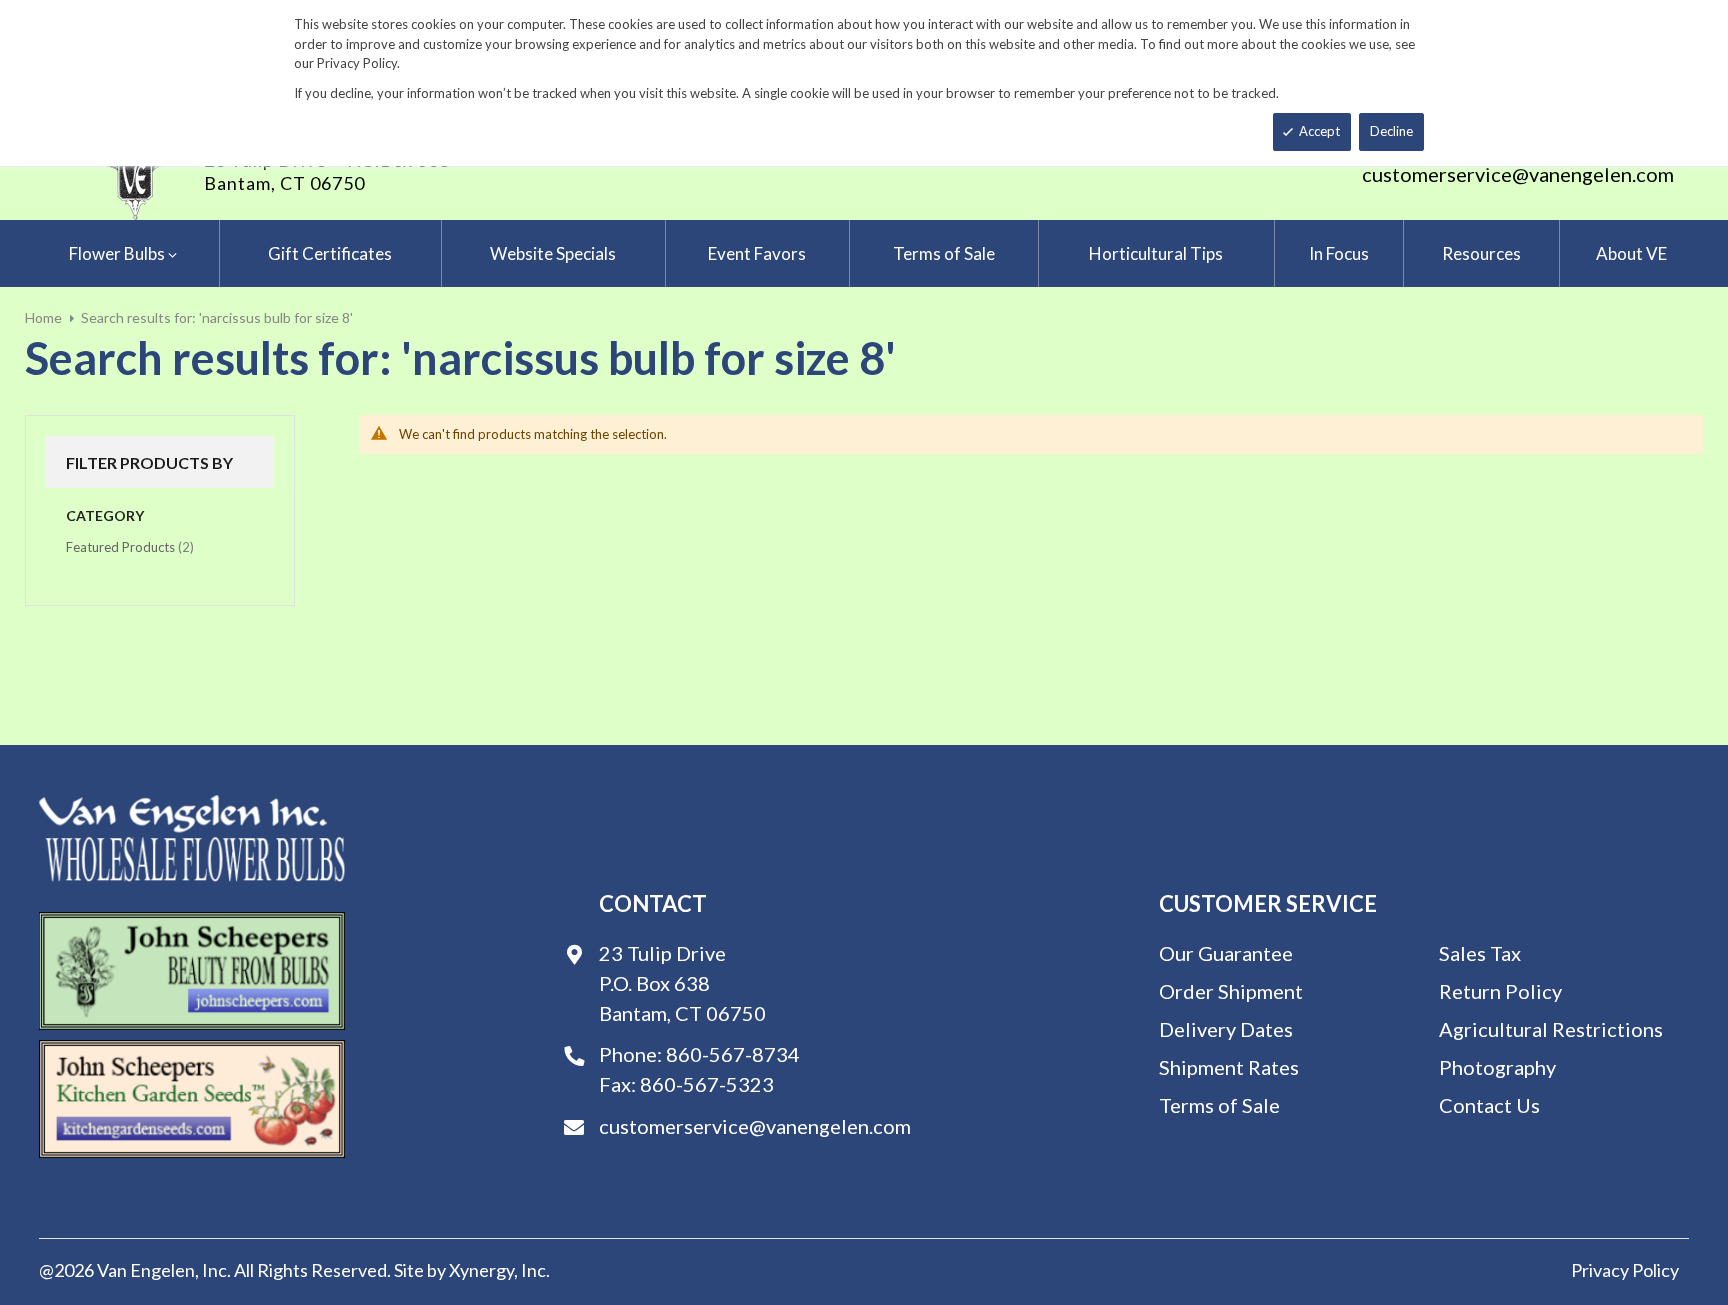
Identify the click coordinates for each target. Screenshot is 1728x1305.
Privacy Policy (1625, 1270)
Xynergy (481, 1270)
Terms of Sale (1219, 1105)
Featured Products (130, 546)
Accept (1319, 131)
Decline (1391, 131)
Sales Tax (1480, 953)
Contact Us (1489, 1105)
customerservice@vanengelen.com (1518, 174)
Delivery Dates (1226, 1029)
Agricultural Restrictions (1551, 1029)
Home (43, 317)
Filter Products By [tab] (149, 462)
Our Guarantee (1226, 953)
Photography (1497, 1067)
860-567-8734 (733, 1054)
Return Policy (1500, 991)
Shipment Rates (1229, 1067)
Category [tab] (105, 515)
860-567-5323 (707, 1084)
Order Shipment (1231, 991)
